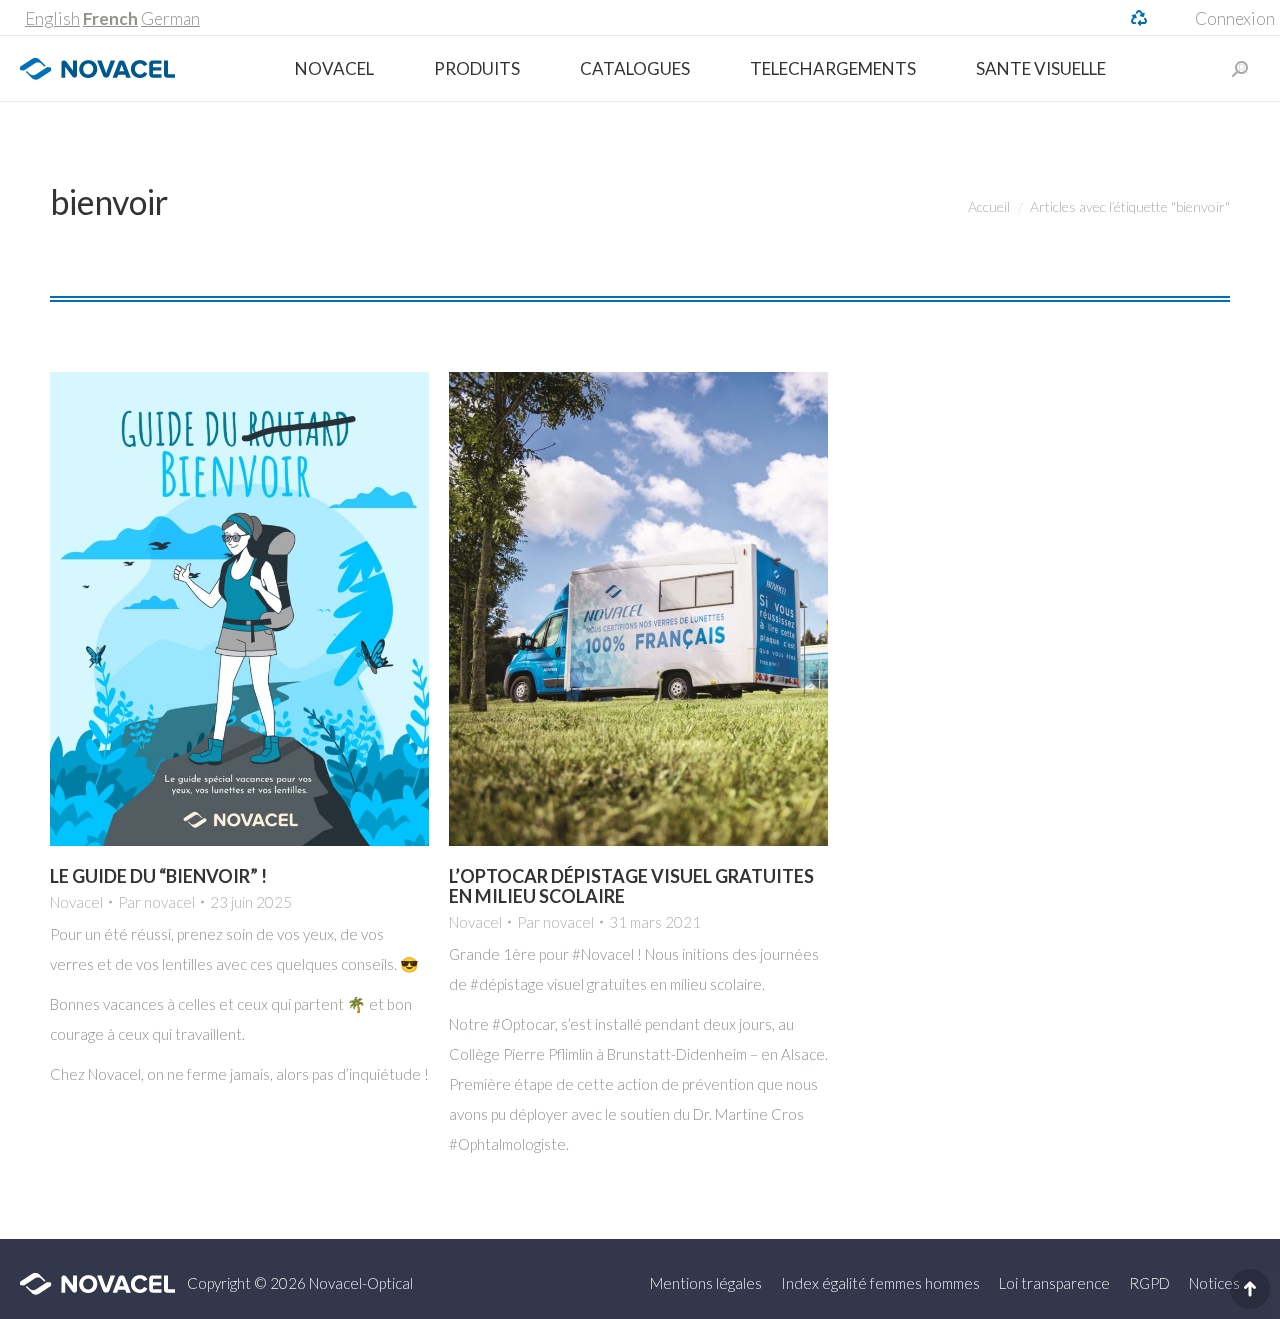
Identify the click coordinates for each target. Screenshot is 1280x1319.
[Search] (1240, 69)
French (110, 18)
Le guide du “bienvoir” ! (158, 876)
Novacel (76, 902)
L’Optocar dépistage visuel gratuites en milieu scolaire (631, 886)
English (52, 18)
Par (156, 902)
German (170, 18)
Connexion (1235, 18)
